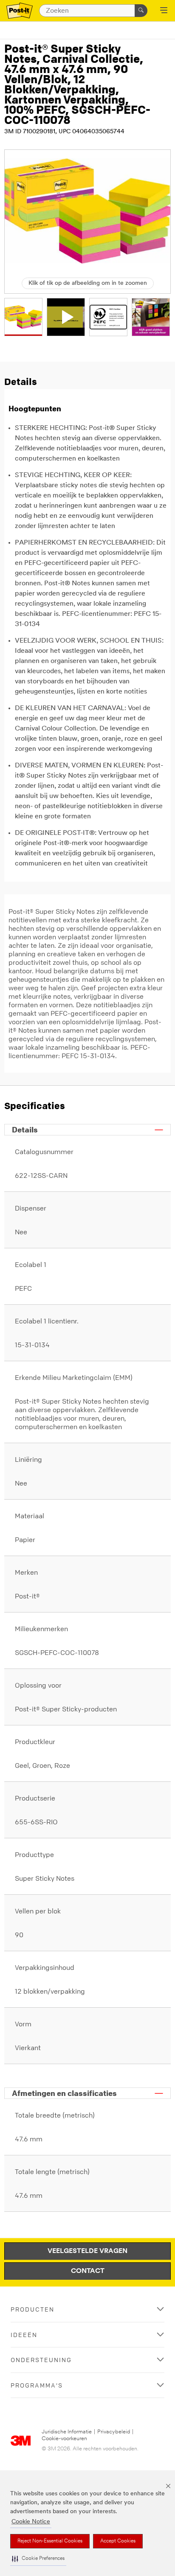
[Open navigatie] (164, 11)
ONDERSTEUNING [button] (41, 2360)
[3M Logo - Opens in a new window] (20, 11)
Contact (88, 2271)
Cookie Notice (31, 2522)
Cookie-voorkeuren (64, 2439)
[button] (38, 2559)
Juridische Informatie (67, 2432)
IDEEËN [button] (24, 2335)
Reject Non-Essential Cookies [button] (50, 2541)
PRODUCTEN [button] (32, 2309)
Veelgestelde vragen (87, 2251)
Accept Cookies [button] (118, 2541)
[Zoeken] (141, 11)
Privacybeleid (114, 2432)
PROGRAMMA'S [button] (37, 2385)
